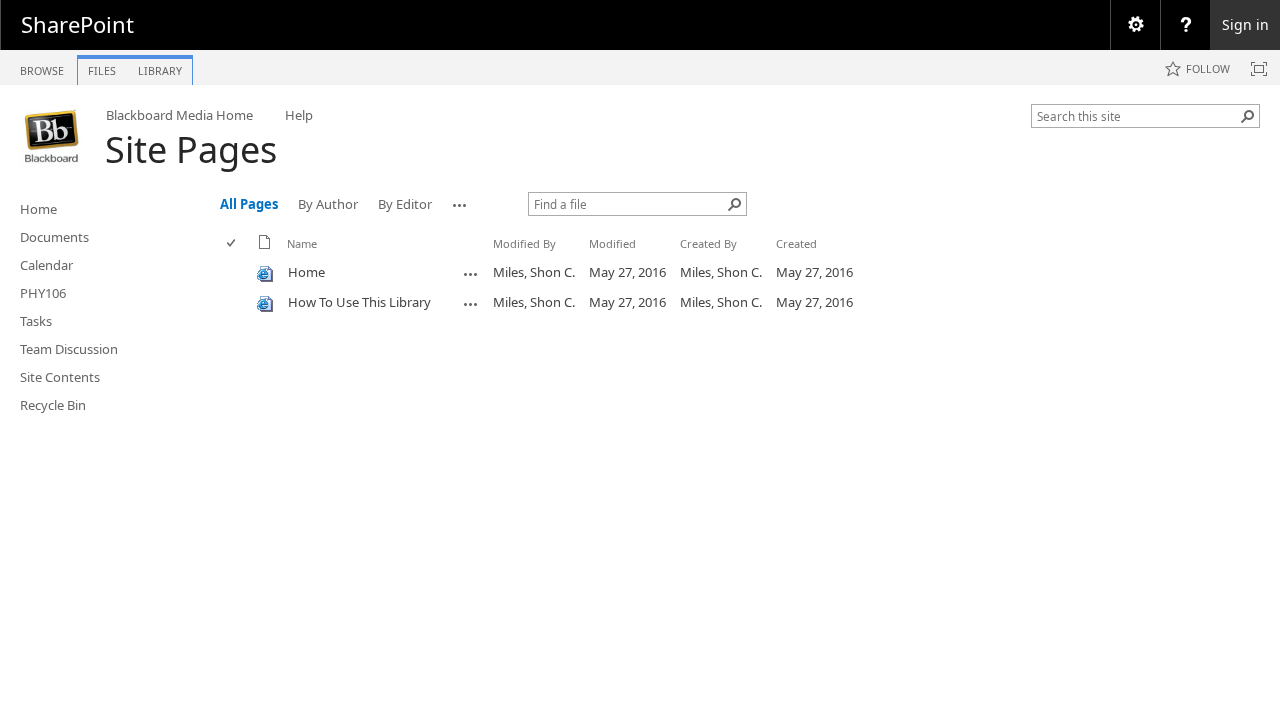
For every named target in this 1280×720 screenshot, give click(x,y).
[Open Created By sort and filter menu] (687, 258)
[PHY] (52, 136)
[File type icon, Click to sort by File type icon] (265, 245)
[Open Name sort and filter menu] (294, 258)
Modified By (524, 243)
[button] (1248, 116)
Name (302, 243)
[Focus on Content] (1259, 69)
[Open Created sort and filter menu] (783, 258)
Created (796, 243)
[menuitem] (1135, 25)
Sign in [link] (1245, 24)
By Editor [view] (405, 204)
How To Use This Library (359, 302)
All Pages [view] (249, 204)
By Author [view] (328, 204)
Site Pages (191, 149)
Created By (708, 243)
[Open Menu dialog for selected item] (471, 274)
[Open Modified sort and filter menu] (596, 258)
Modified (612, 243)
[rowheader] (236, 273)
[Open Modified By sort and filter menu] (500, 258)
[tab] (42, 66)
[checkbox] (232, 243)
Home (306, 272)
